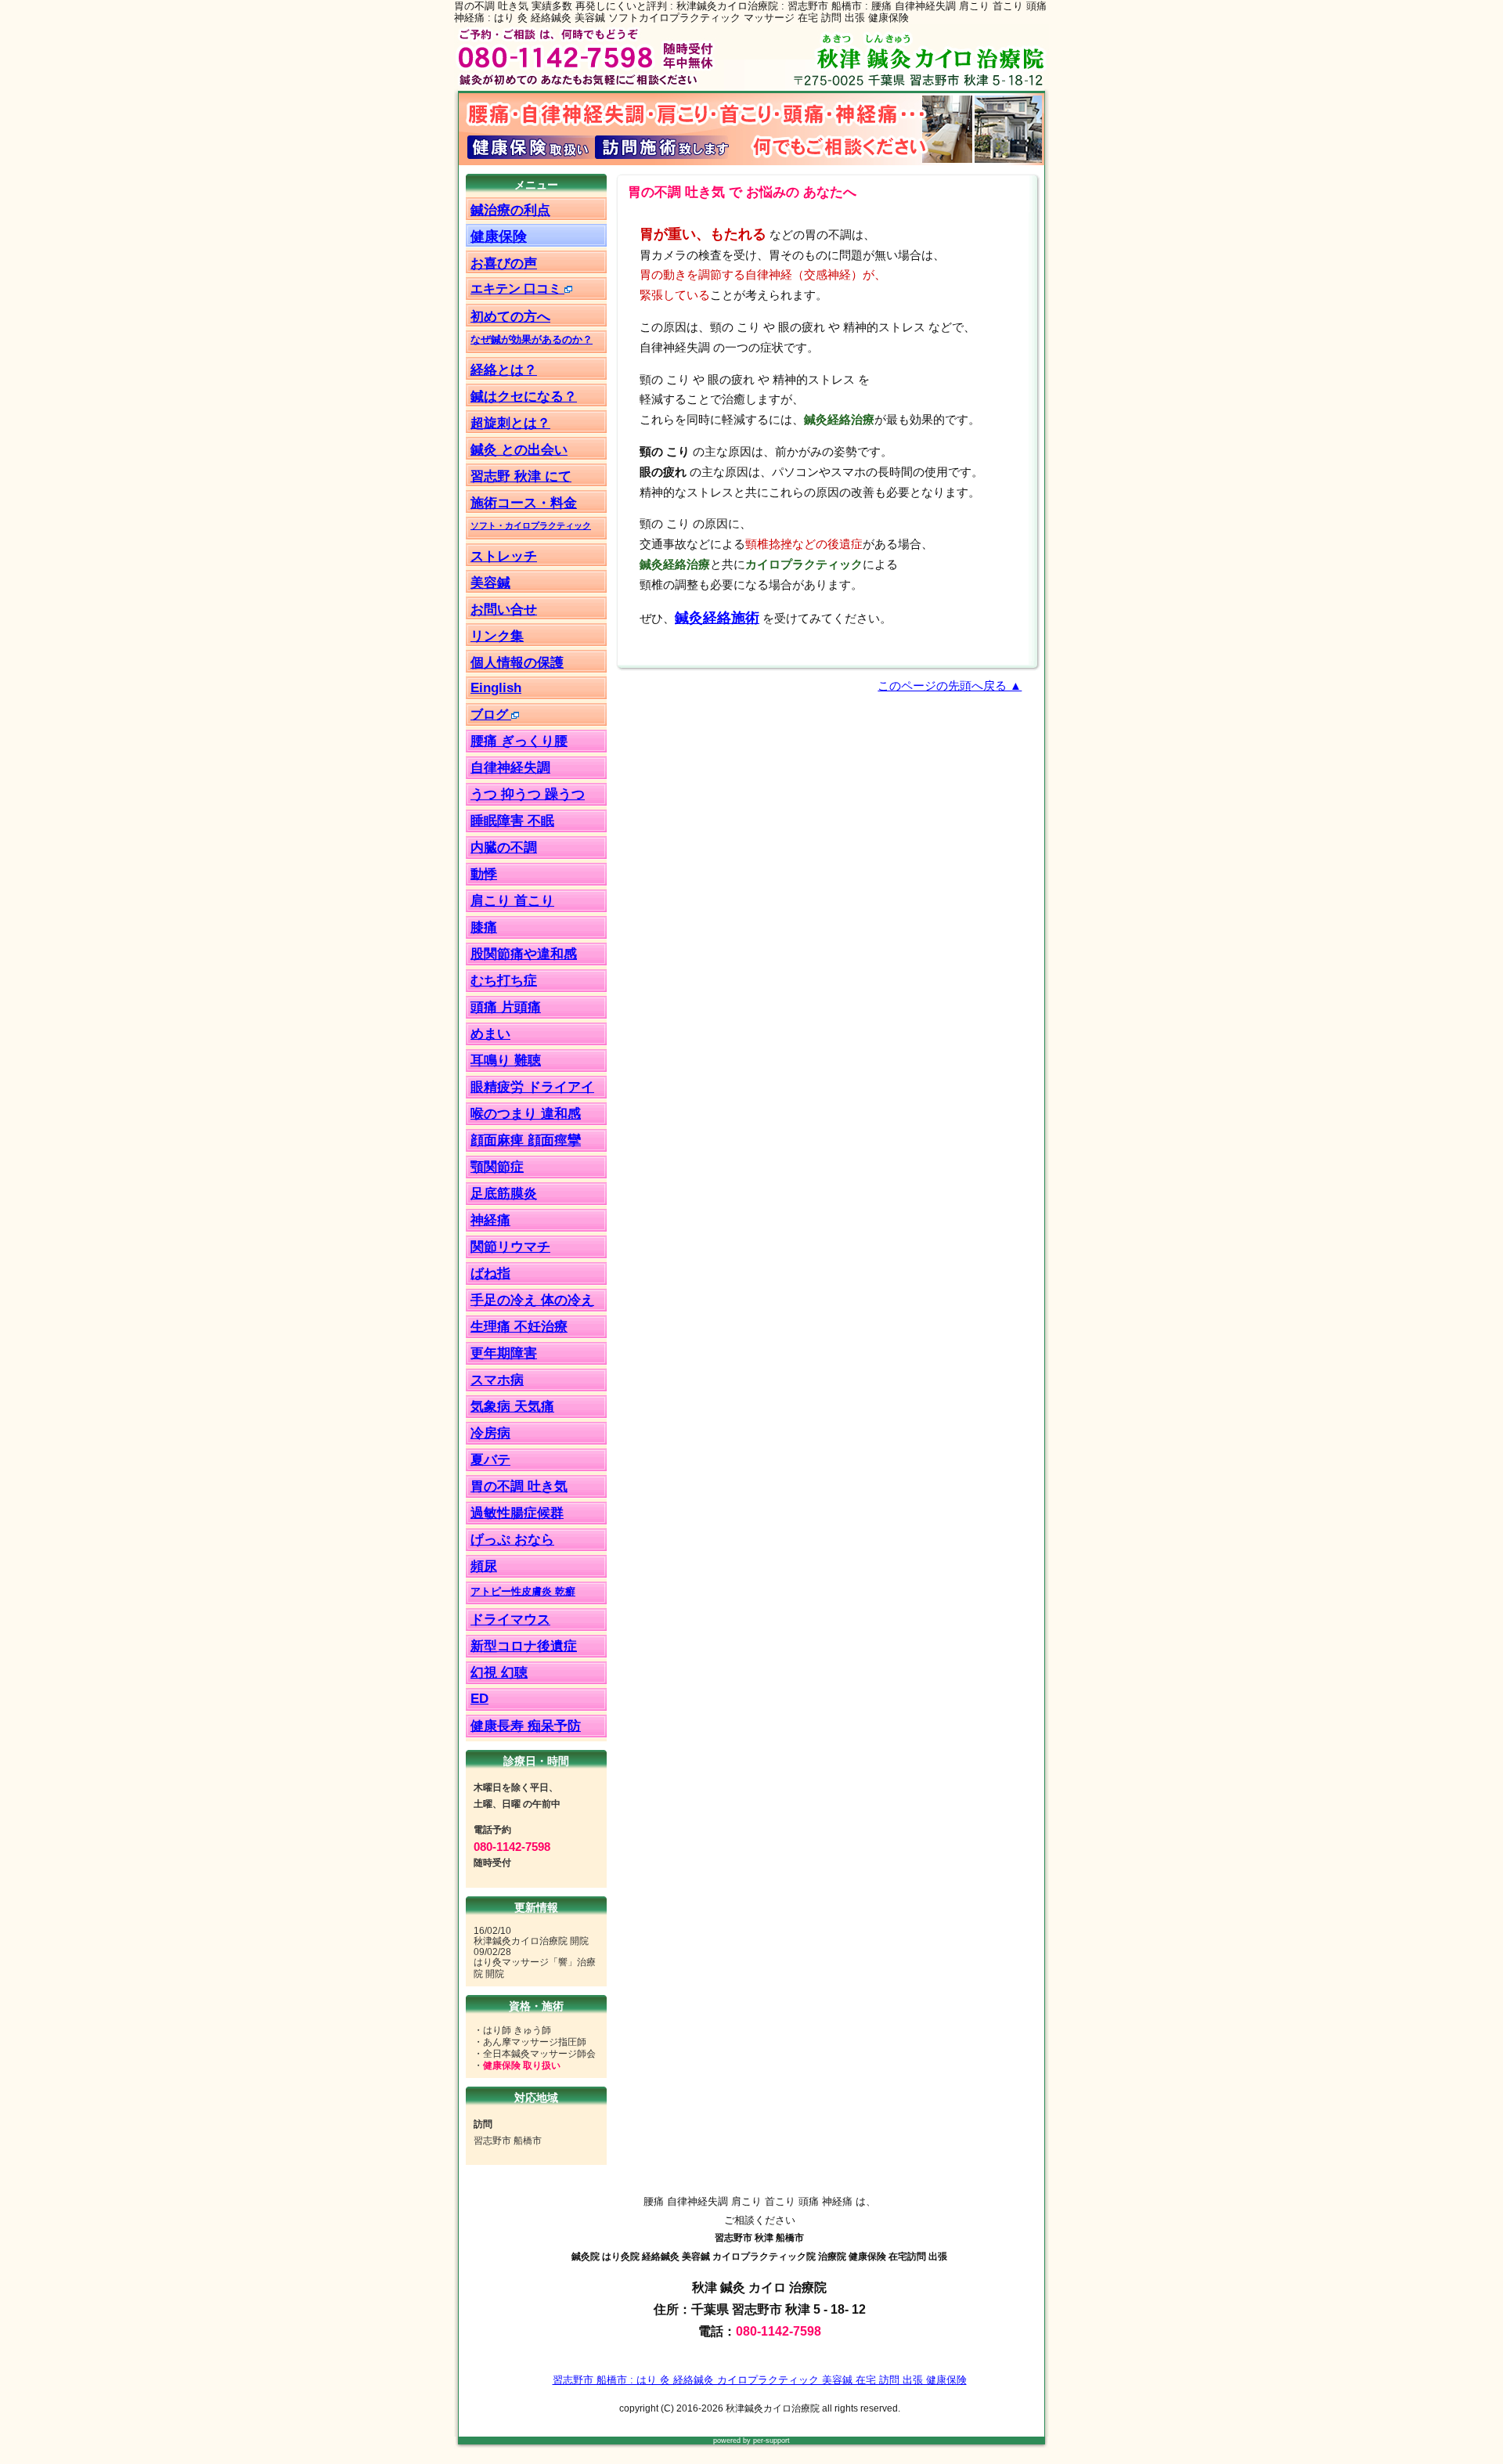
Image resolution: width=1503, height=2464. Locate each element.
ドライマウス (510, 1620)
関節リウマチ (510, 1247)
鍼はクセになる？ (524, 396)
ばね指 (490, 1273)
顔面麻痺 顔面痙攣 (526, 1140)
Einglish (496, 687)
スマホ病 (497, 1380)
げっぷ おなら (512, 1540)
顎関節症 (497, 1167)
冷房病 (490, 1433)
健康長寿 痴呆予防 (526, 1726)
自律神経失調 (510, 768)
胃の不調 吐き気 (519, 1486)
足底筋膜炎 (504, 1194)
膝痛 (484, 927)
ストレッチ (504, 556)
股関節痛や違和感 (524, 954)
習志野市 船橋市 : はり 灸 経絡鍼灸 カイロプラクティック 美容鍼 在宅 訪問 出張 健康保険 (760, 2380)
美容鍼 (490, 583)
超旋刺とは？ (510, 423)
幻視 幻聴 (499, 1673)
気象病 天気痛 (512, 1407)
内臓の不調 (504, 848)
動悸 (484, 874)
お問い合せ (504, 609)
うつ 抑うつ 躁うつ (528, 794)
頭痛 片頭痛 (506, 1007)
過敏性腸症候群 (517, 1513)
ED (479, 1699)
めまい (490, 1034)
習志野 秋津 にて (521, 476)
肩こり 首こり (512, 901)
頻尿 (484, 1566)
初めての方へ (510, 316)
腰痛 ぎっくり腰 (519, 741)
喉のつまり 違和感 (526, 1114)
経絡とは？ (504, 370)
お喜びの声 (504, 263)
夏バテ (490, 1460)
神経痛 (490, 1220)
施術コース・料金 (524, 503)
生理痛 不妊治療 (519, 1327)
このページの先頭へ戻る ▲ (950, 686)
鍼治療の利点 (510, 210)
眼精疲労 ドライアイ (532, 1087)
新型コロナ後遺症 (524, 1646)
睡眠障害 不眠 (512, 821)
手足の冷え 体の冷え (532, 1300)
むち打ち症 (504, 981)
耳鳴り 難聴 (506, 1061)
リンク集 (497, 636)
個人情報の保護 (517, 662)
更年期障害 (504, 1353)
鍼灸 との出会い (519, 449)
